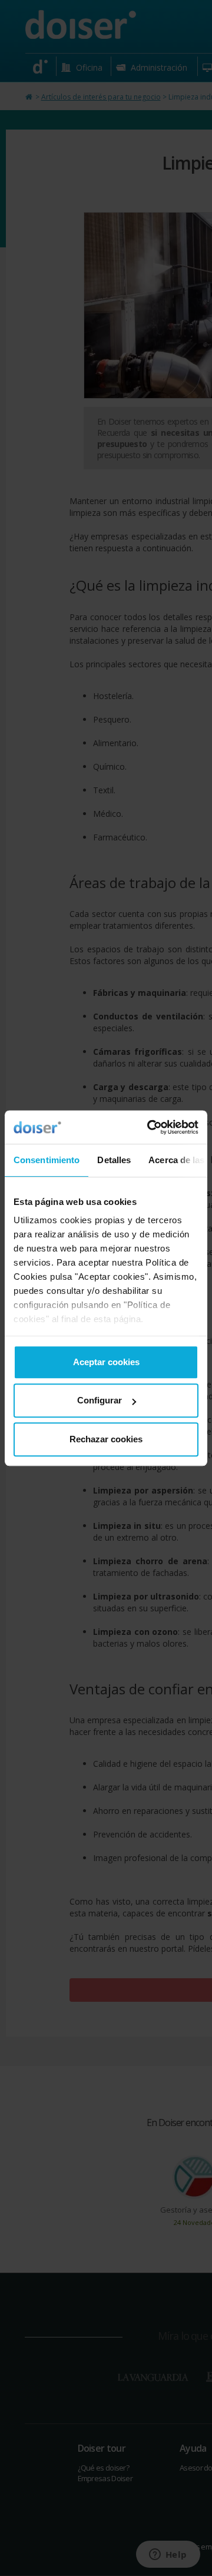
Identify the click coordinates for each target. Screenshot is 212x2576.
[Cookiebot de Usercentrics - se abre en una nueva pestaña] (150, 1127)
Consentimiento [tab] (47, 1160)
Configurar (100, 1400)
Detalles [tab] (114, 1160)
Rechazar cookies (106, 1439)
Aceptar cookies (106, 1362)
